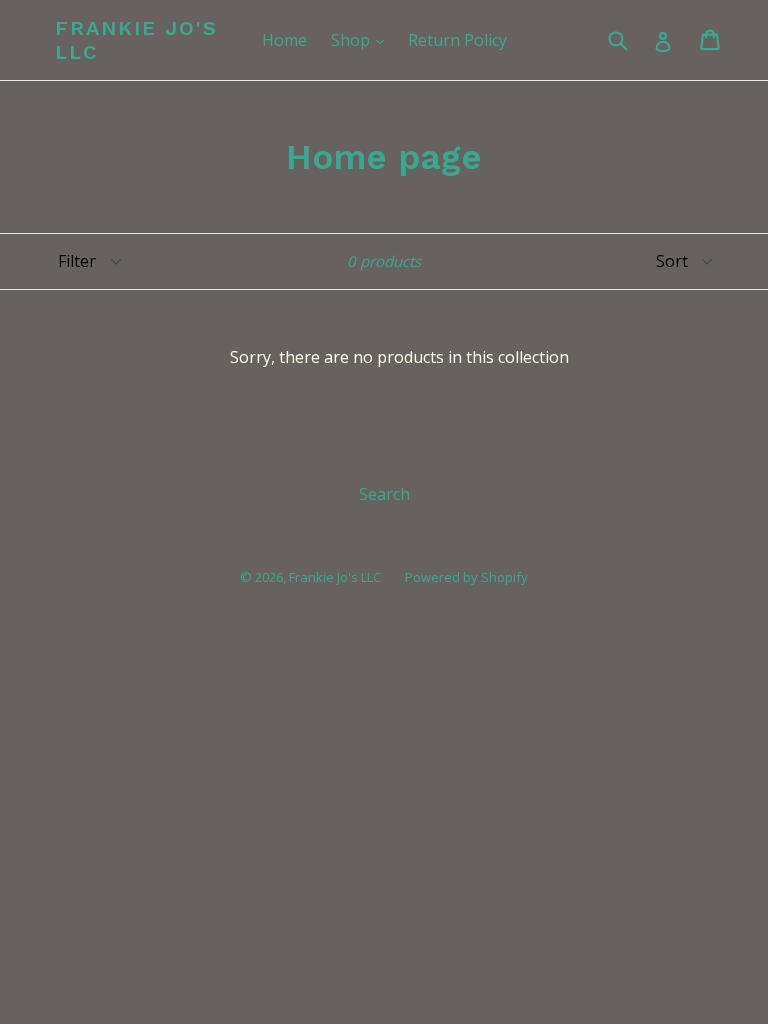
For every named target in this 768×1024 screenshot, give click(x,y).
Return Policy (457, 40)
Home (284, 40)
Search (384, 494)
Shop (362, 39)
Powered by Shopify (466, 577)
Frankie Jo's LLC (136, 40)
